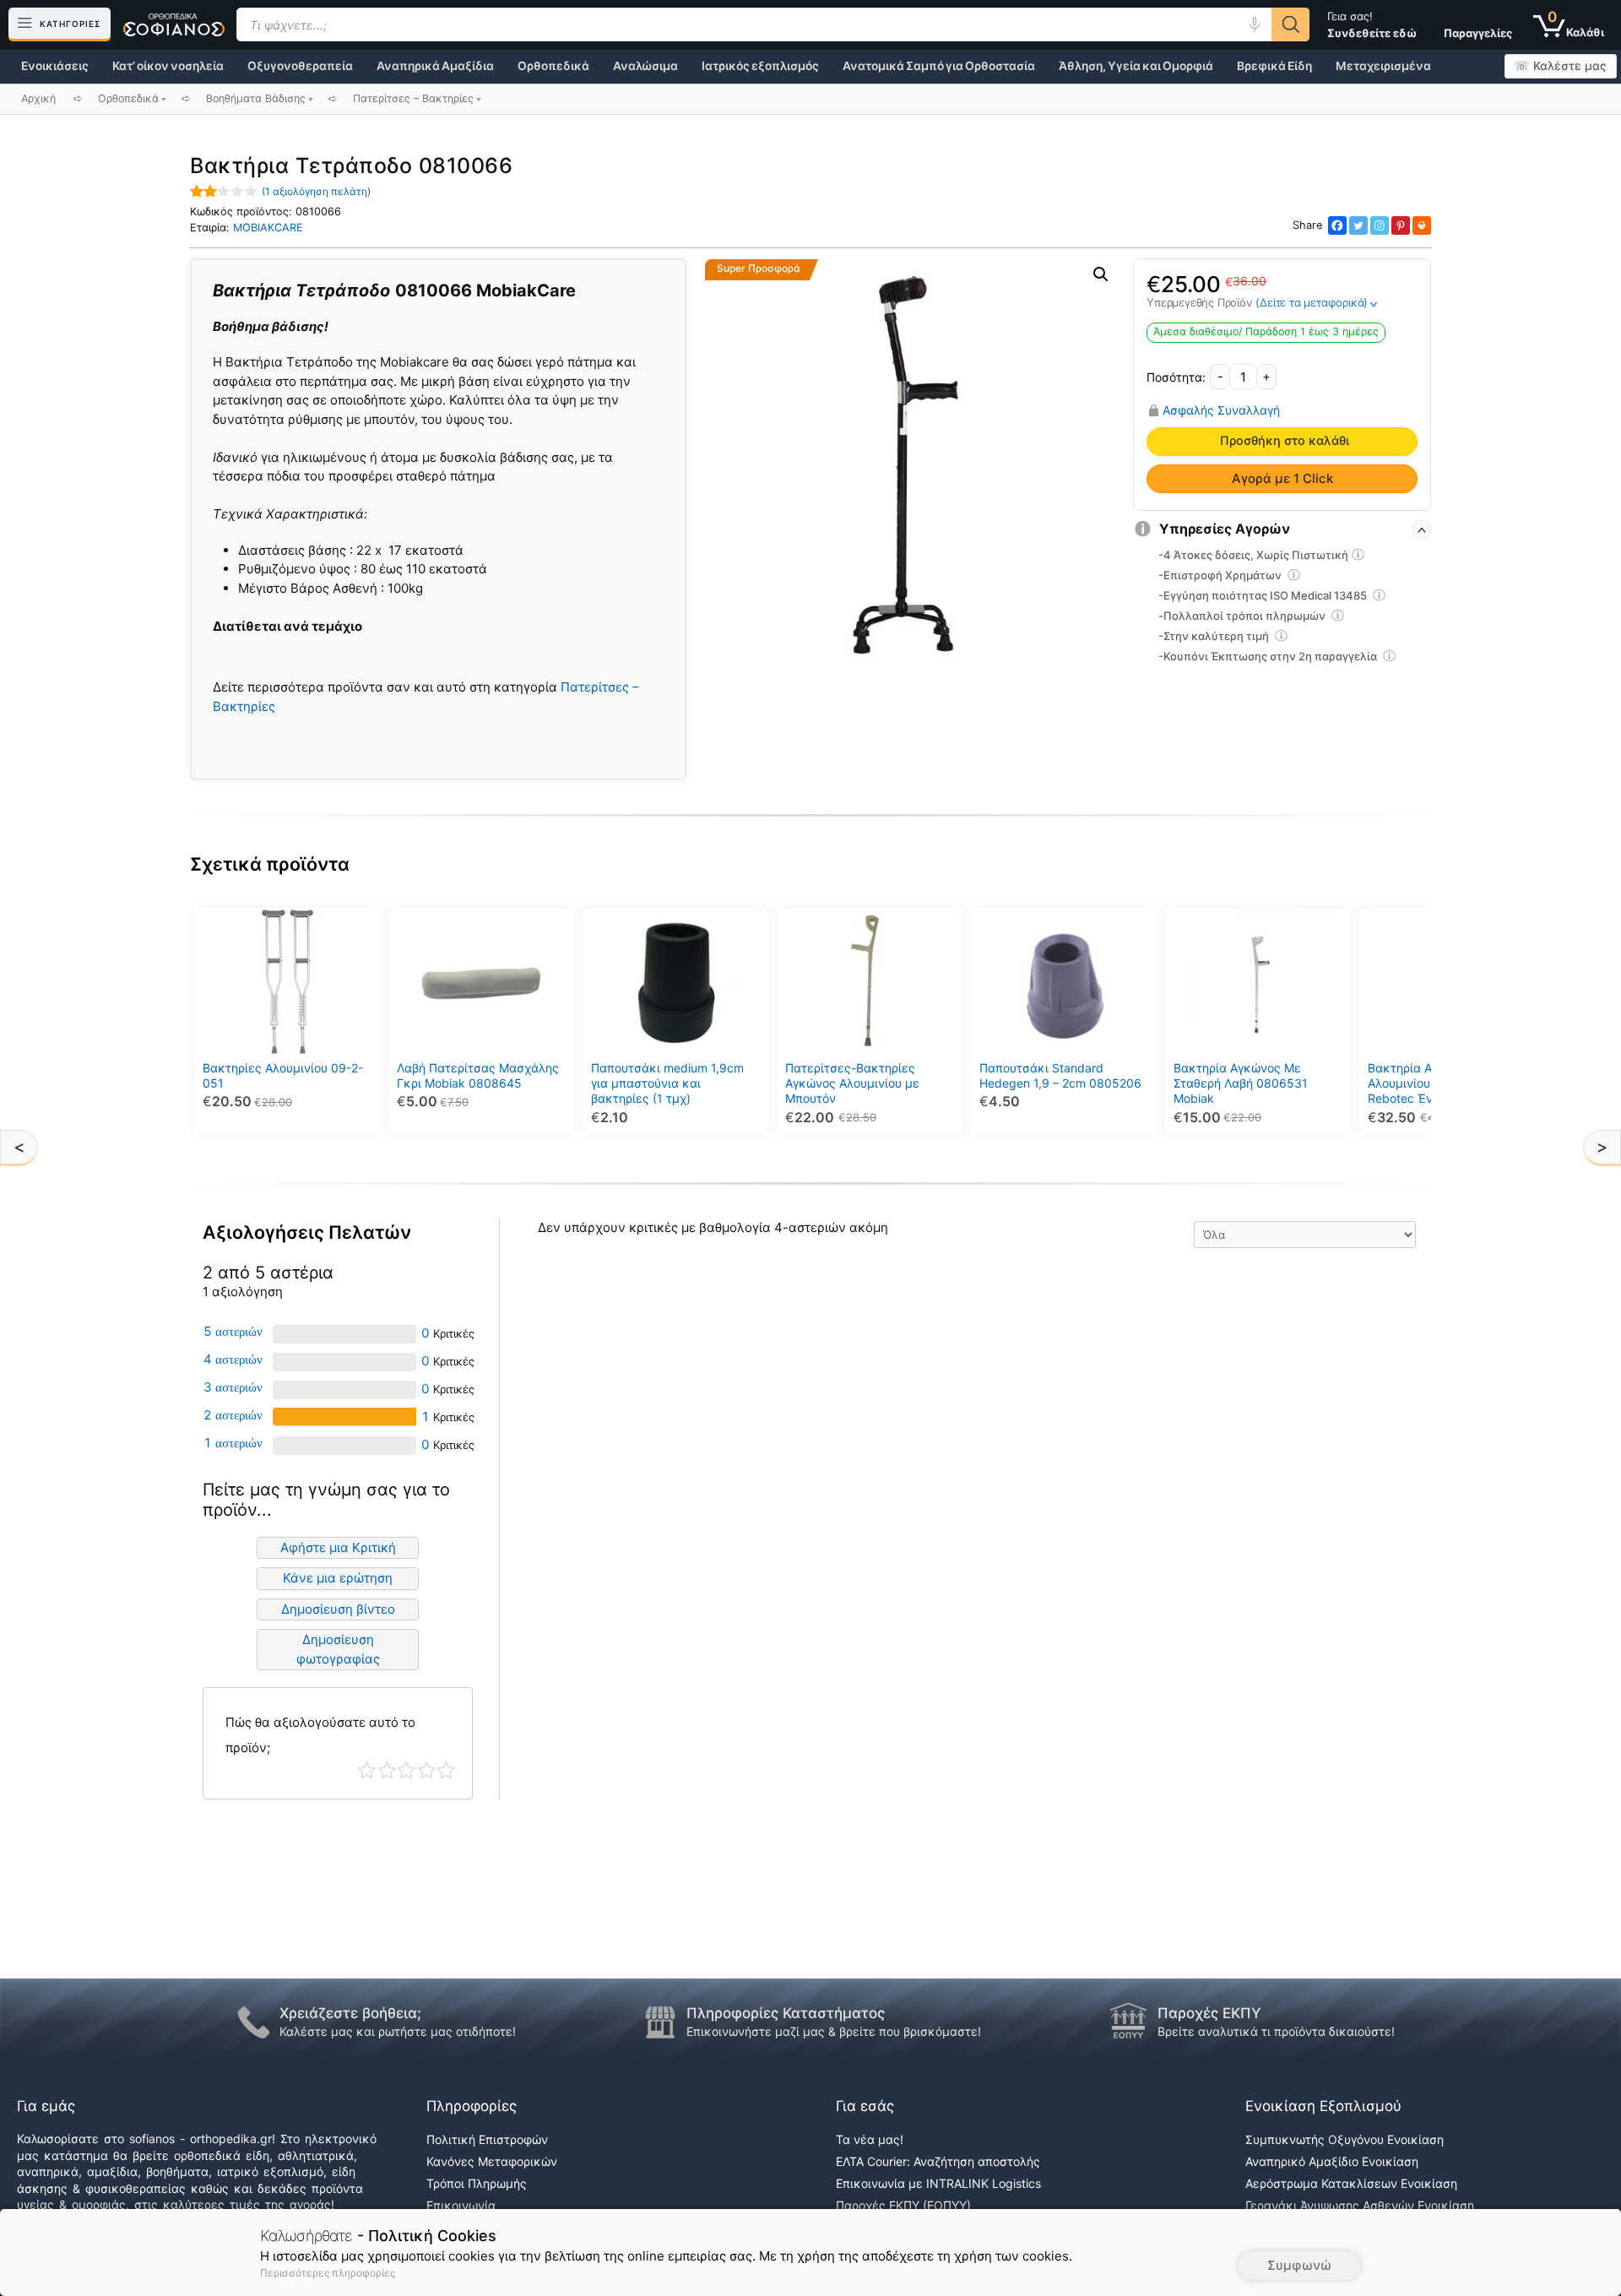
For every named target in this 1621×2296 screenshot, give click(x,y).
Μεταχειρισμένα (1383, 66)
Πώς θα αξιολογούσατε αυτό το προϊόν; (320, 1735)
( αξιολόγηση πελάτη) (316, 191)
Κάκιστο (367, 1770)
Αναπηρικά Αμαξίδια (435, 66)
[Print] (1422, 225)
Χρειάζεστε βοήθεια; (350, 2013)
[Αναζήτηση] (1290, 24)
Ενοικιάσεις (55, 66)
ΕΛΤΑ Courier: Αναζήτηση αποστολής (938, 2161)
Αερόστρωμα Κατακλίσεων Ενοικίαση (1351, 2183)
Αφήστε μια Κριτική (338, 1547)
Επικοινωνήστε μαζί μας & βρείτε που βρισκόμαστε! (834, 2031)
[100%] (344, 1417)
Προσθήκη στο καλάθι (1285, 441)
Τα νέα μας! (870, 2139)
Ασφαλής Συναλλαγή (1221, 410)
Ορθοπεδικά (553, 66)
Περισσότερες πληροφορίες (328, 2273)
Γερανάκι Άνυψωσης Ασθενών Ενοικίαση (1360, 2205)
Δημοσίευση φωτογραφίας (338, 1649)
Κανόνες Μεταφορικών (492, 2161)
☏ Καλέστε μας (1561, 66)
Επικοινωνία (461, 2205)
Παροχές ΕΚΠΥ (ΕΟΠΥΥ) (903, 2205)
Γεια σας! (1372, 24)
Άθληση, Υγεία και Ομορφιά (1136, 66)
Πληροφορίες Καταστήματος (786, 2013)
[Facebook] (1337, 225)
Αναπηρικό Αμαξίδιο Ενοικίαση (1332, 2161)
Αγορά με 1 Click (1282, 478)
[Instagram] (1380, 225)
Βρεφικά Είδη (1274, 66)
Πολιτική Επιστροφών (487, 2139)
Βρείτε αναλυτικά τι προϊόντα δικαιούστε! (1276, 2031)
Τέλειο (446, 1770)
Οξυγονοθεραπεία (300, 66)
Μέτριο (407, 1770)
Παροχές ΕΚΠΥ (1209, 2013)
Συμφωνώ (1299, 2265)
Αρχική (38, 98)
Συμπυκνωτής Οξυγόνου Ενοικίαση (1345, 2139)
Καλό (427, 1770)
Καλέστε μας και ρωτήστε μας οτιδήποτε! (398, 2031)
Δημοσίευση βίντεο (338, 1609)
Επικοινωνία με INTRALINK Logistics (938, 2183)
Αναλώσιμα (645, 66)
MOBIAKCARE (268, 228)
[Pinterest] (1401, 225)
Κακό (387, 1770)
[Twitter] (1358, 225)
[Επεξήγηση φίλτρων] (1358, 557)
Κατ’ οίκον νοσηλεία (168, 66)
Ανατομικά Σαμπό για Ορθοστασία (939, 66)
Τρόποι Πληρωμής (477, 2183)
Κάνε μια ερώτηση (338, 1578)
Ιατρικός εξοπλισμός (760, 66)
